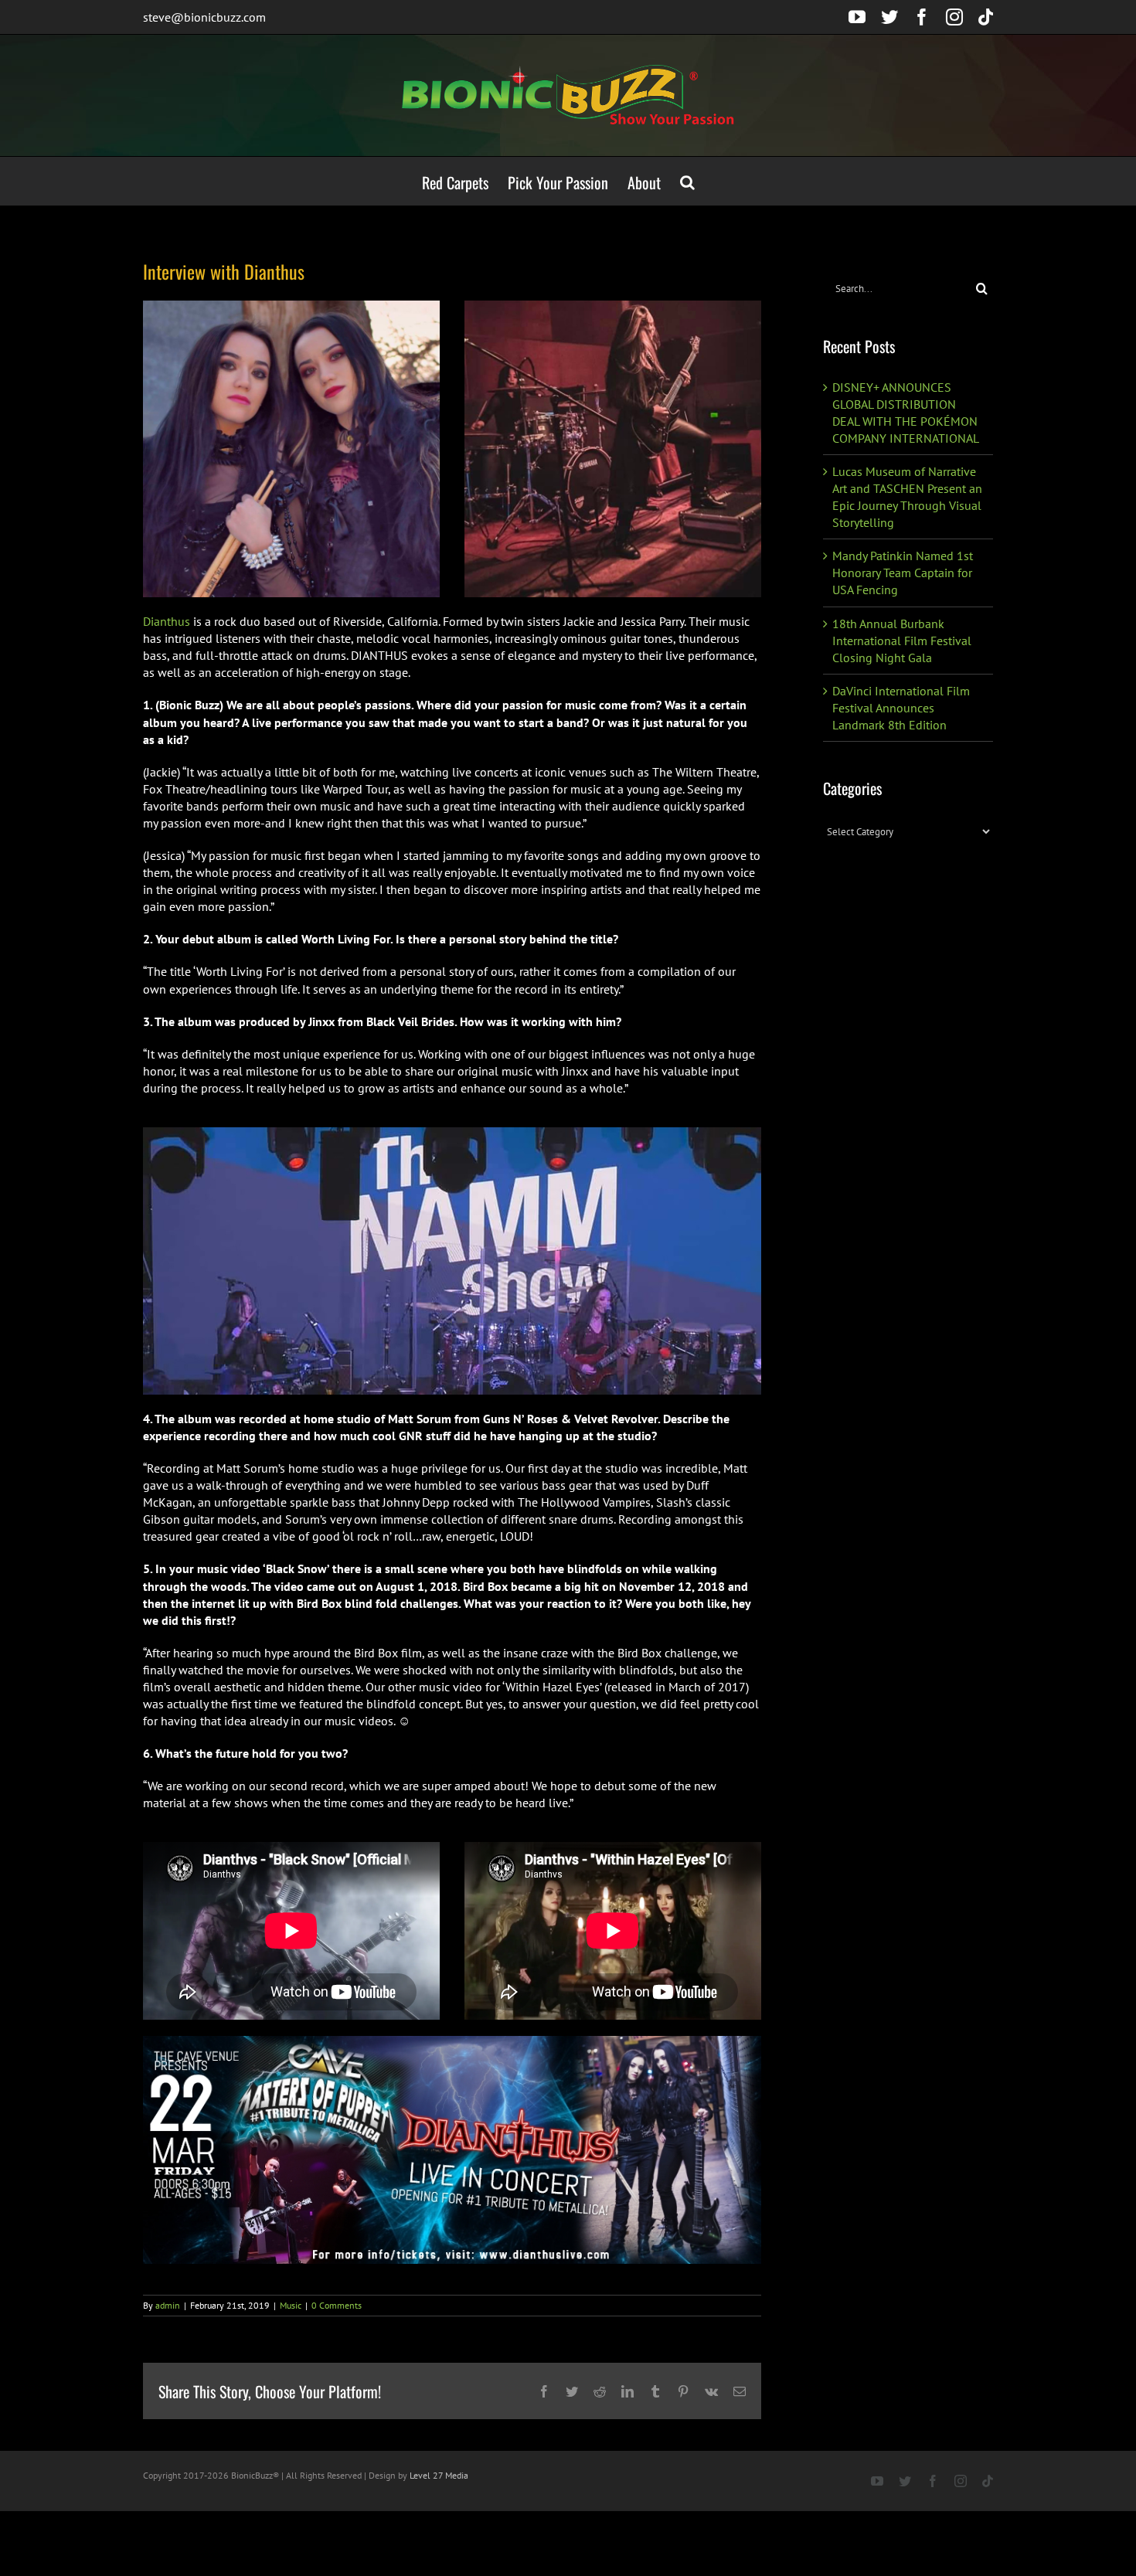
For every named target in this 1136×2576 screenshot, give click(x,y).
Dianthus (167, 621)
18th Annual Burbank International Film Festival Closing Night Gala (902, 641)
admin (168, 2305)
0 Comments (337, 2305)
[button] (687, 181)
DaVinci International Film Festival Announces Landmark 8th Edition (901, 708)
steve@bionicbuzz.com (204, 17)
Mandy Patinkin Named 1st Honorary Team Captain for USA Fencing (903, 573)
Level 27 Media (439, 2475)
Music (291, 2305)
